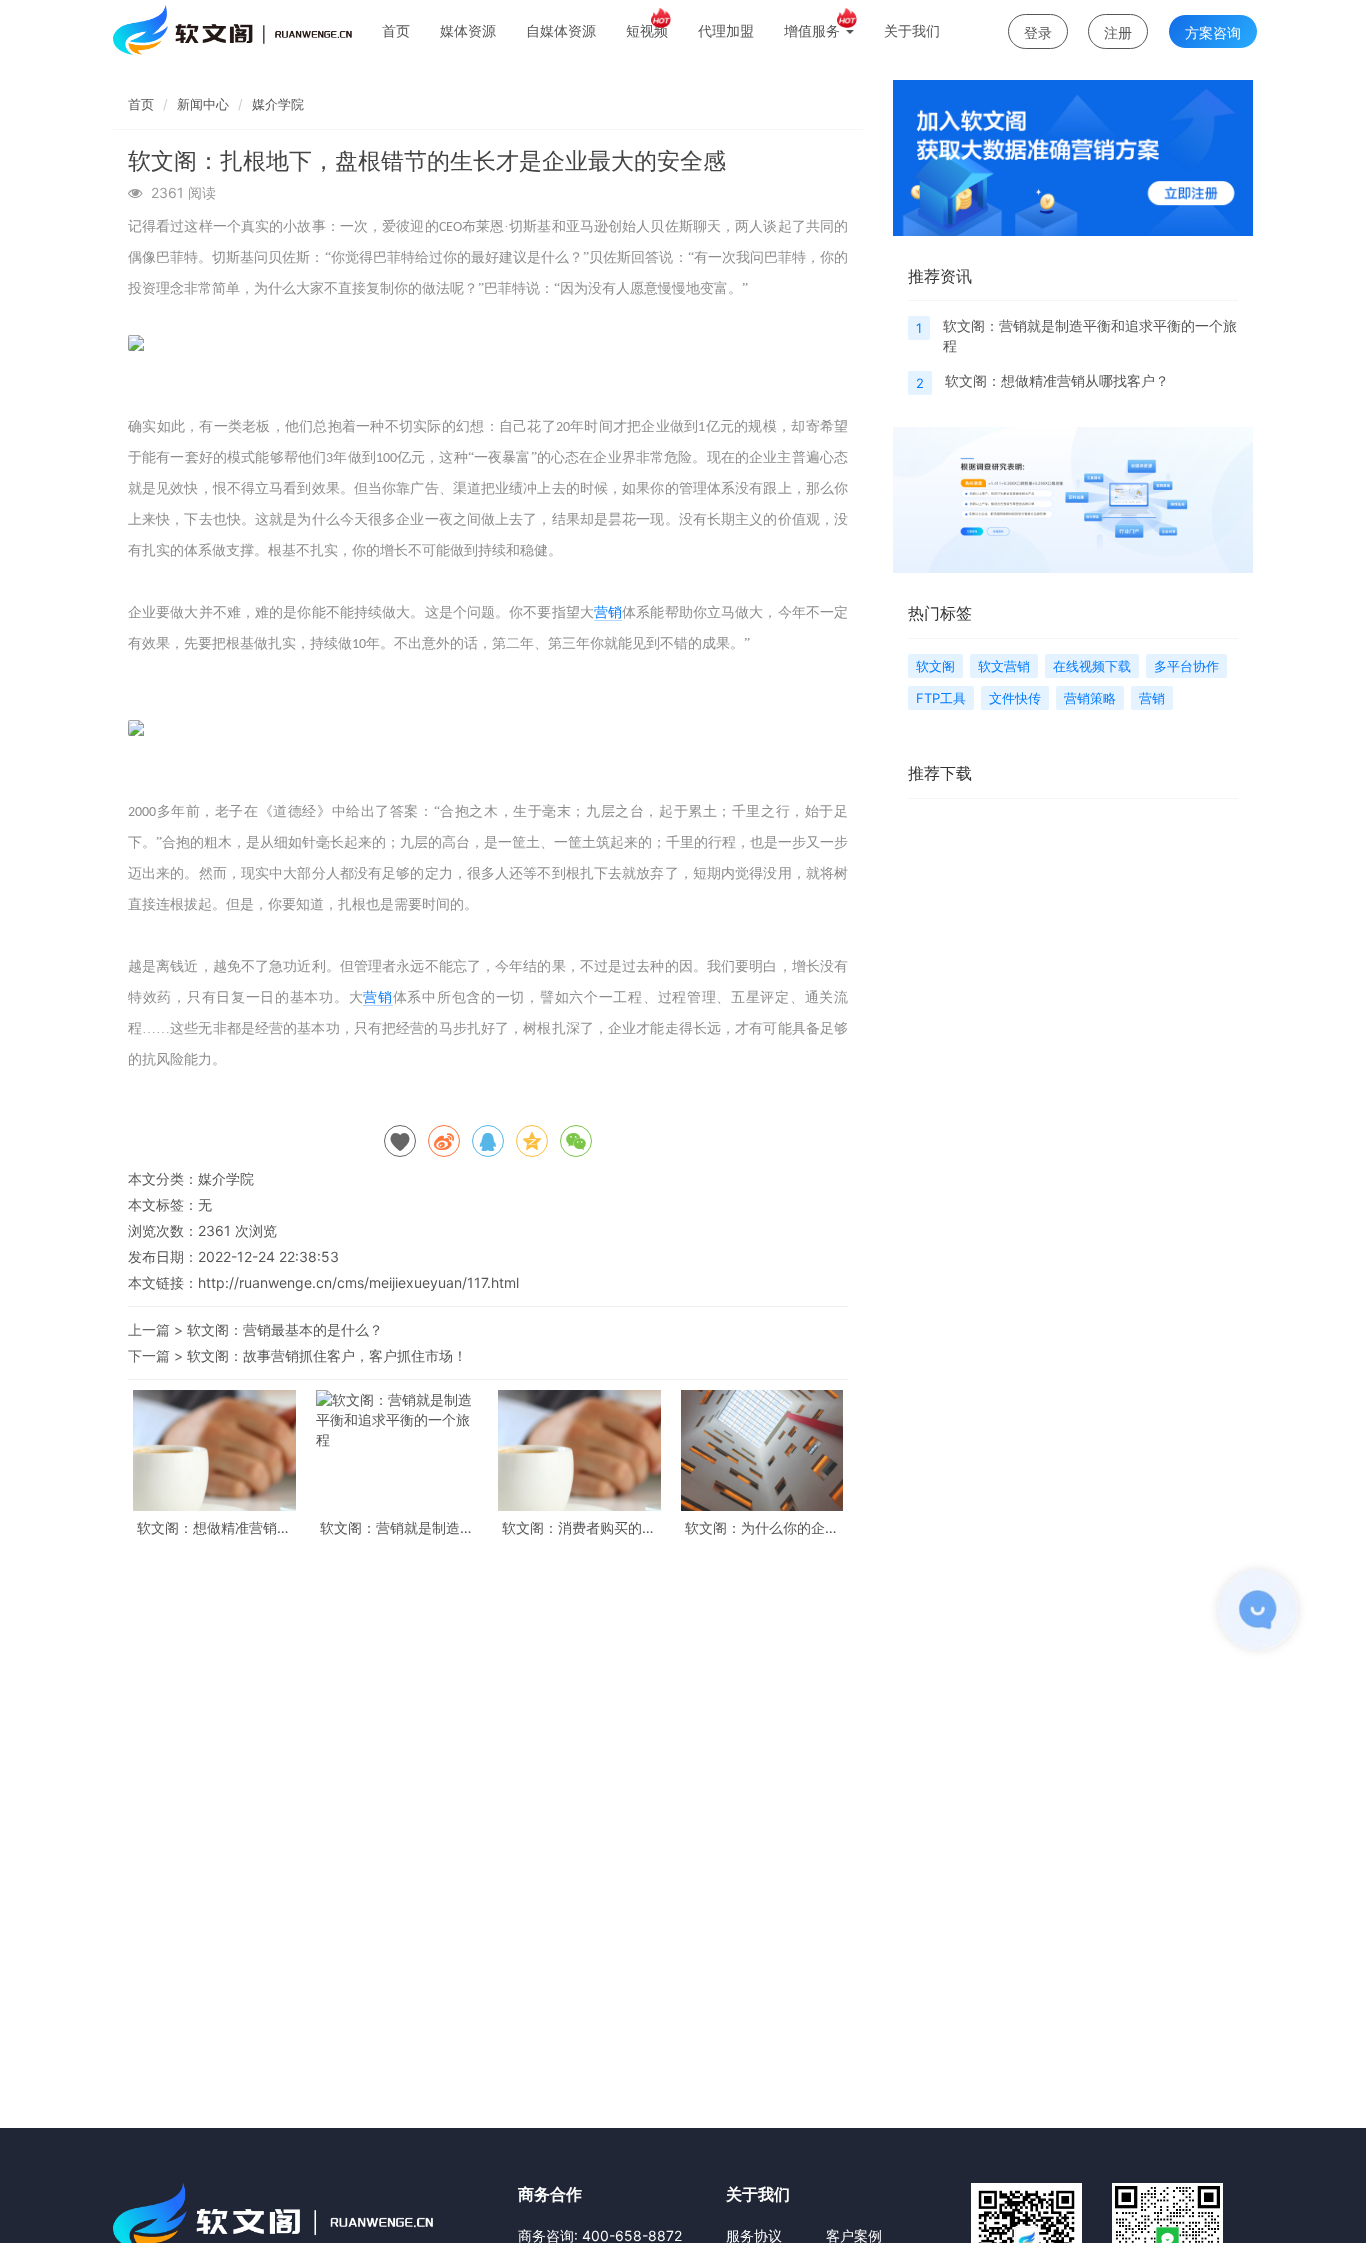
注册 (1118, 32)
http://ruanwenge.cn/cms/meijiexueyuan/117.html (358, 1282)
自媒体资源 (561, 30)
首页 (396, 30)
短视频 (647, 30)
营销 (608, 612)
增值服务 (814, 30)
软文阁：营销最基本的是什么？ (285, 1329)
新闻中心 (203, 104)
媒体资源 (468, 30)
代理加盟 (726, 30)
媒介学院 (278, 104)
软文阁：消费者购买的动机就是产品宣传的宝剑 (579, 1527)
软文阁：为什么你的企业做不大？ (762, 1527)
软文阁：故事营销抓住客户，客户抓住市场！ (327, 1355)
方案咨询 (1213, 32)
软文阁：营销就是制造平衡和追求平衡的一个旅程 (397, 1527)
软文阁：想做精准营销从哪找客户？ (214, 1527)
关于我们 (912, 30)
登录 (1038, 32)
